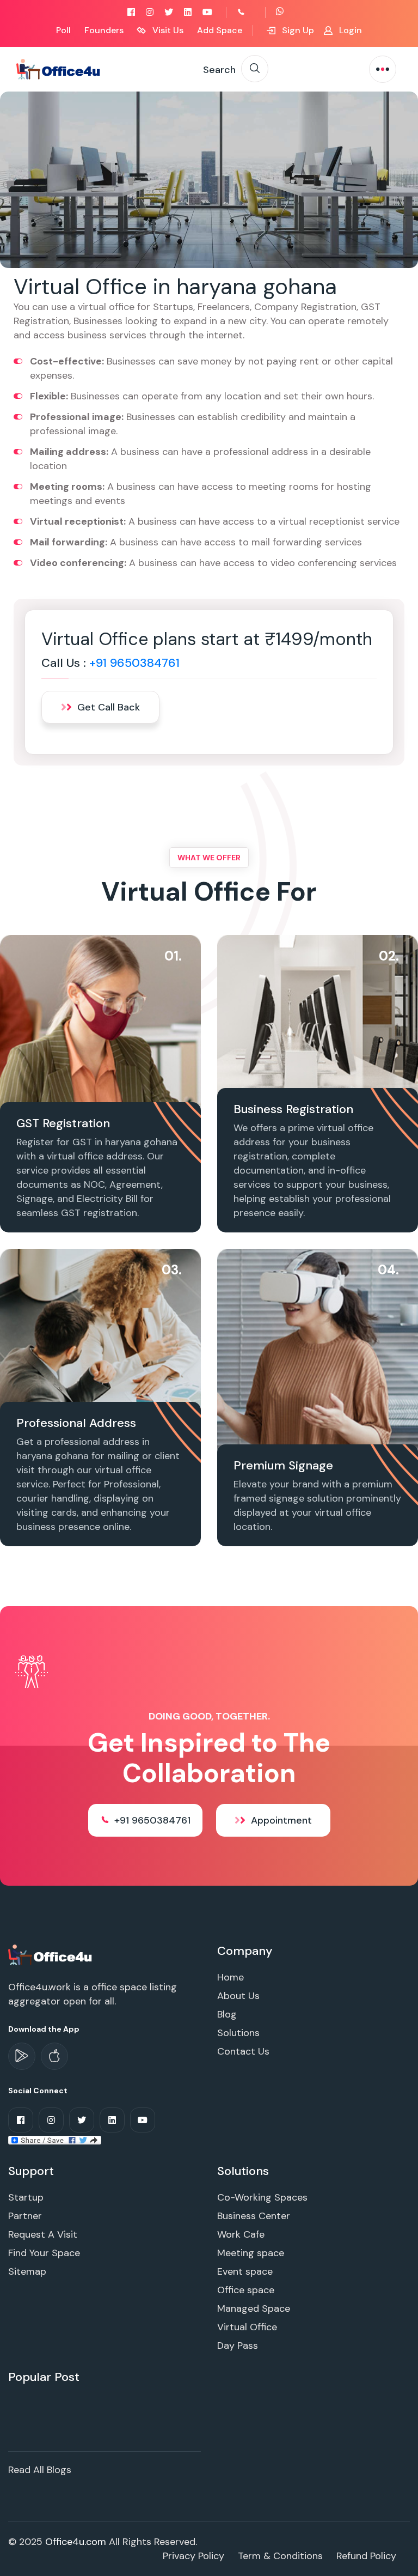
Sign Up (297, 30)
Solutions (238, 2033)
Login (349, 30)
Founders (104, 30)
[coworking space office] (51, 1954)
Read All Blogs (40, 2470)
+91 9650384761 (134, 663)
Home (230, 1977)
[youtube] (207, 12)
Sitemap (27, 2271)
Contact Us (243, 2051)
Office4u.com (76, 2542)
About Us (238, 1996)
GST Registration (63, 1123)
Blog (227, 2014)
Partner (25, 2216)
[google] (22, 2056)
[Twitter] (169, 12)
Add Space (220, 30)
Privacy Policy (193, 2556)
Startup (26, 2197)
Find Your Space (44, 2253)
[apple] (54, 2056)
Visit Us (167, 30)
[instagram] (150, 12)
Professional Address (76, 1423)
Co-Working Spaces (262, 2197)
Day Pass (238, 2346)
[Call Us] (253, 12)
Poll (63, 30)
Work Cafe (241, 2234)
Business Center (254, 2216)
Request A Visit (43, 2234)
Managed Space (254, 2308)
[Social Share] (55, 2140)
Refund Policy (366, 2556)
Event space (245, 2271)
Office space (246, 2290)
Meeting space (251, 2253)
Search (219, 70)
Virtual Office (247, 2327)
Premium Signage (283, 1465)
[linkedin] (188, 12)
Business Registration (293, 1109)
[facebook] (131, 12)
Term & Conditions (280, 2556)
